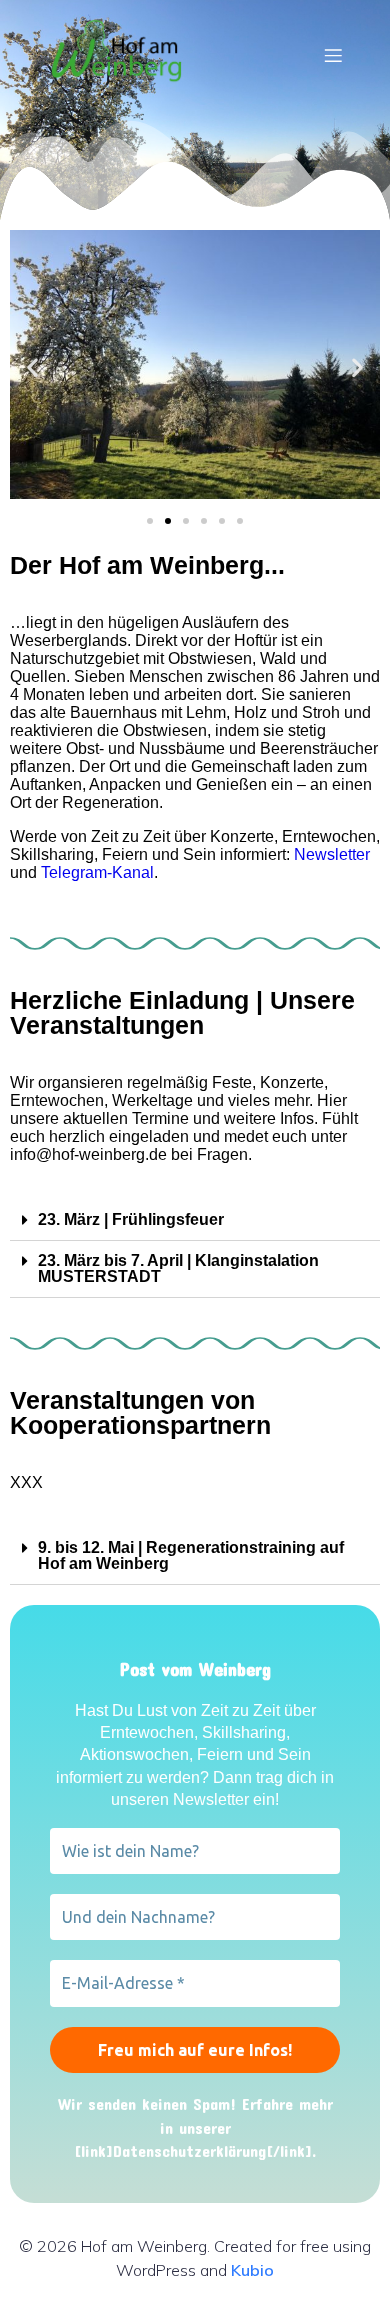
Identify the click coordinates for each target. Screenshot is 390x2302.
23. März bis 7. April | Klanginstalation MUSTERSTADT (178, 1268)
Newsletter (332, 854)
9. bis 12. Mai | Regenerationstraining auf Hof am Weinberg (191, 1555)
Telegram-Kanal (97, 872)
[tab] (195, 1220)
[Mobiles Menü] (333, 55)
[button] (150, 521)
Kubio (252, 2270)
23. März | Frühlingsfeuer (131, 1219)
